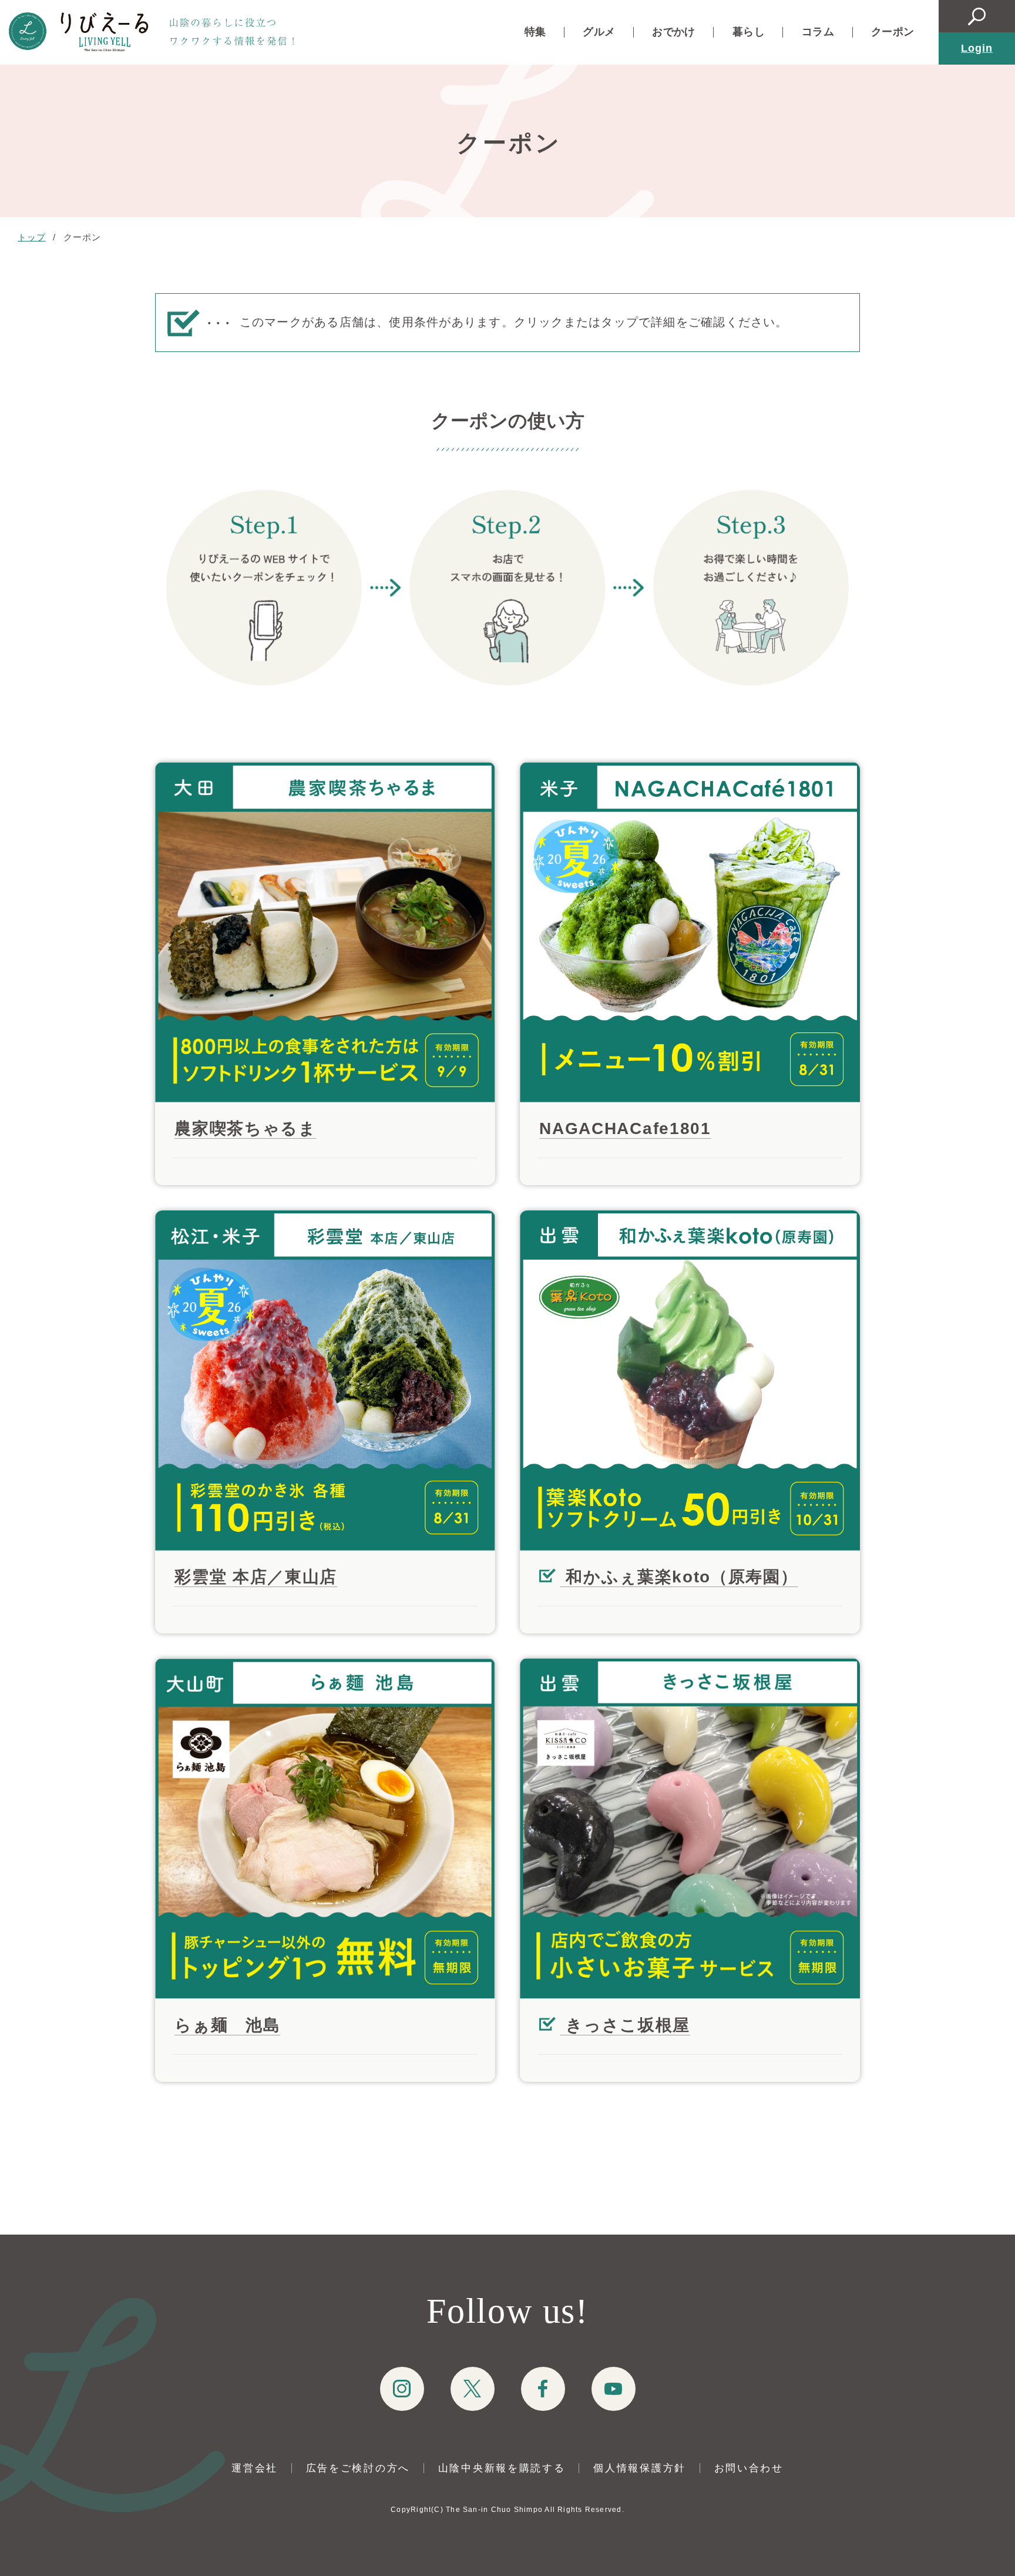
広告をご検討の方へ (358, 2468)
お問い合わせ (749, 2468)
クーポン (893, 32)
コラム (818, 32)
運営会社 (255, 2468)
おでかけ (673, 32)
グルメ (599, 32)
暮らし (749, 32)
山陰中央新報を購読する (502, 2468)
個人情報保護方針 (640, 2468)
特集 (535, 32)
